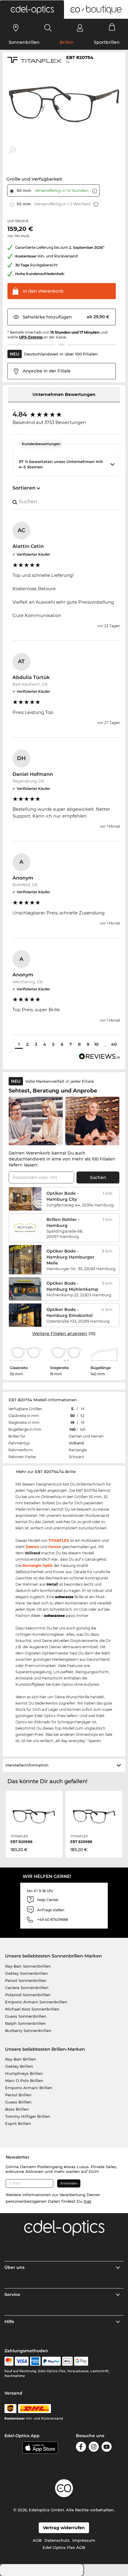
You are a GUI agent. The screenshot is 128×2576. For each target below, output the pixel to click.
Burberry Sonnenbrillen (28, 2030)
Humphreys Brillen (24, 2073)
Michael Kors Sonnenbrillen (32, 2009)
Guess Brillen (18, 2102)
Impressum (84, 2540)
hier (88, 2201)
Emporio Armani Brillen (29, 2088)
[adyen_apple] (68, 2361)
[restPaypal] (51, 2361)
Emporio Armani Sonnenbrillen (36, 2002)
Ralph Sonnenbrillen (25, 2023)
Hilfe (9, 2322)
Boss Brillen (17, 2109)
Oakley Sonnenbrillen (26, 1973)
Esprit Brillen (18, 2123)
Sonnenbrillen (24, 42)
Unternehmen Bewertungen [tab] (64, 394)
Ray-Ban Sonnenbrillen (28, 1966)
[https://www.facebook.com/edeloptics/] (81, 2447)
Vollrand (76, 1443)
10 (96, 1044)
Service (12, 2294)
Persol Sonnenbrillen (26, 1980)
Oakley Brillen (19, 2066)
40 (114, 1044)
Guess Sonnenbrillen (26, 2016)
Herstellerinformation (27, 1765)
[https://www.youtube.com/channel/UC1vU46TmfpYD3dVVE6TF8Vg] (107, 2447)
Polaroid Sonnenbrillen (28, 1995)
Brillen (67, 42)
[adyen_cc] (9, 2361)
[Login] (80, 28)
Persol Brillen (18, 2095)
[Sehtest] (16, 28)
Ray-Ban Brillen (21, 2059)
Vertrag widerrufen (64, 2528)
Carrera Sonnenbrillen (27, 1988)
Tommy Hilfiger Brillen (28, 2116)
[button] (32, 10)
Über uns (14, 2267)
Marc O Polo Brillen (24, 2081)
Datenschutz (57, 2540)
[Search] (48, 28)
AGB (37, 2540)
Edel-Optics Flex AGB (64, 2547)
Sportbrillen (107, 42)
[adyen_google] (81, 2361)
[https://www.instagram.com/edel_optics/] (94, 2447)
